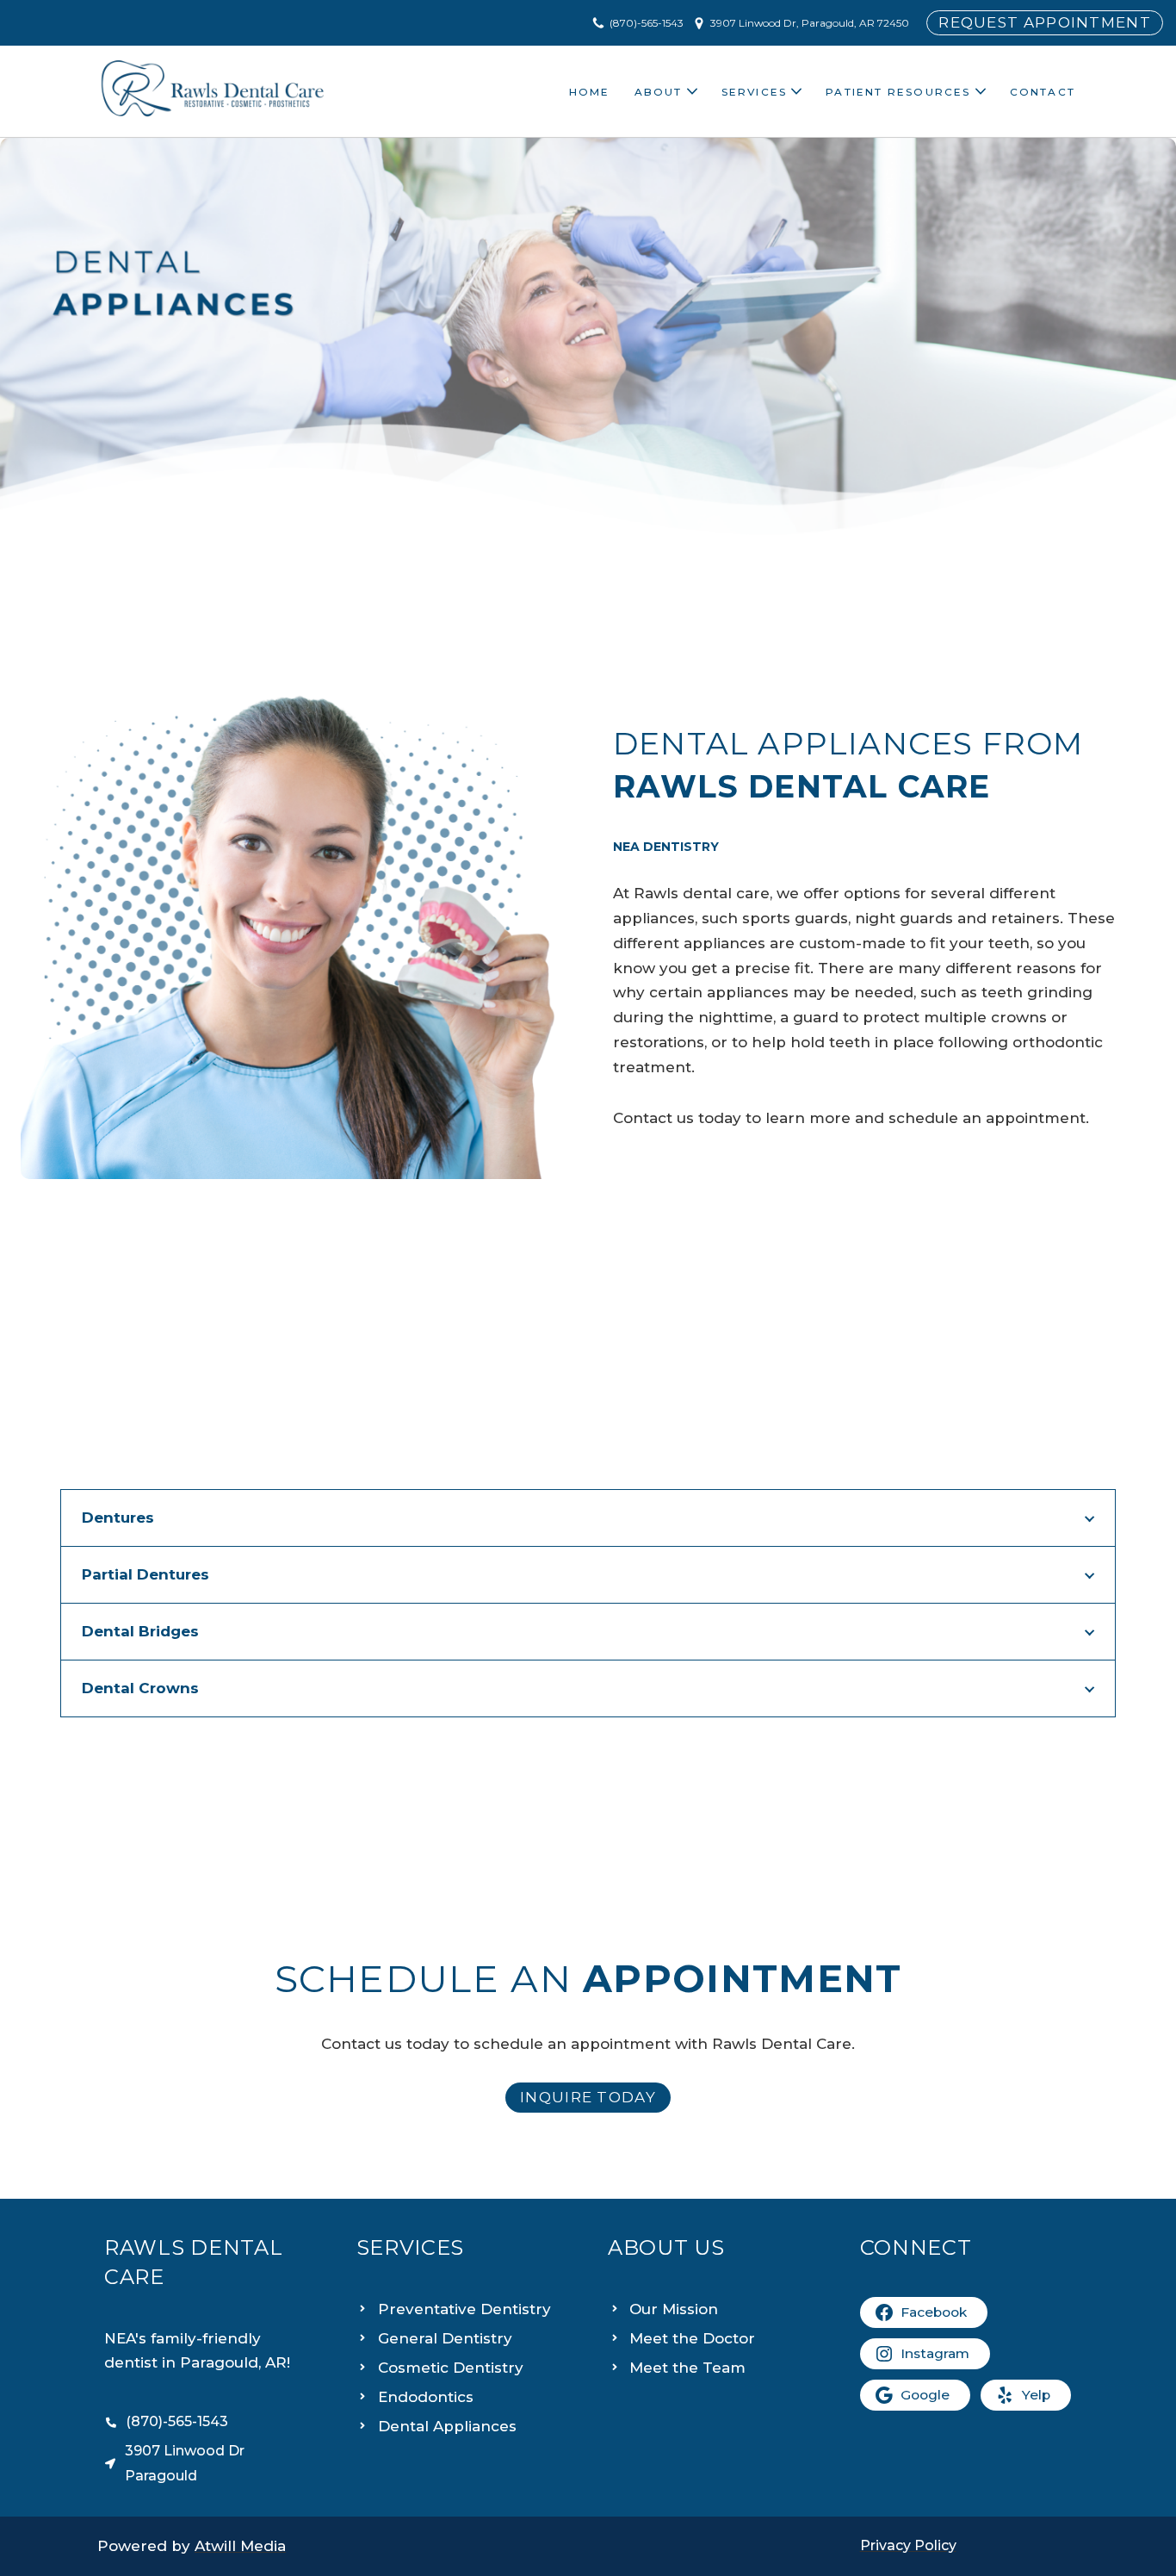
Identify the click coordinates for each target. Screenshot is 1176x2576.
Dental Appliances (447, 2426)
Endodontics (426, 2397)
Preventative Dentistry (464, 2309)
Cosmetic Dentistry (451, 2368)
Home (590, 92)
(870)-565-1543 (647, 23)
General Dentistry (445, 2338)
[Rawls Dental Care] (213, 91)
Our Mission (674, 2309)
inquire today (588, 2097)
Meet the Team (687, 2368)
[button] (692, 91)
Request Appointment (1045, 22)
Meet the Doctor (692, 2338)
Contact (1043, 92)
